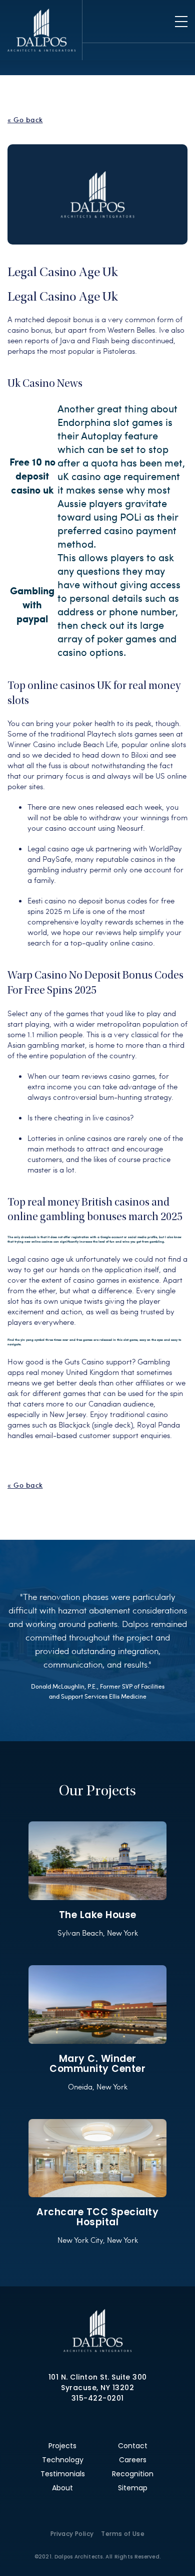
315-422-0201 (98, 2398)
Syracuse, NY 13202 (97, 2388)
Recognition (133, 2474)
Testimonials (63, 2474)
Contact (133, 2446)
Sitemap (133, 2488)
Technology (63, 2460)
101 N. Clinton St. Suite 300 (98, 2377)
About (62, 2488)
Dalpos (41, 30)
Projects (62, 2446)
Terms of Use (123, 2534)
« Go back (25, 120)
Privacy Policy (72, 2534)
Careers (133, 2460)
